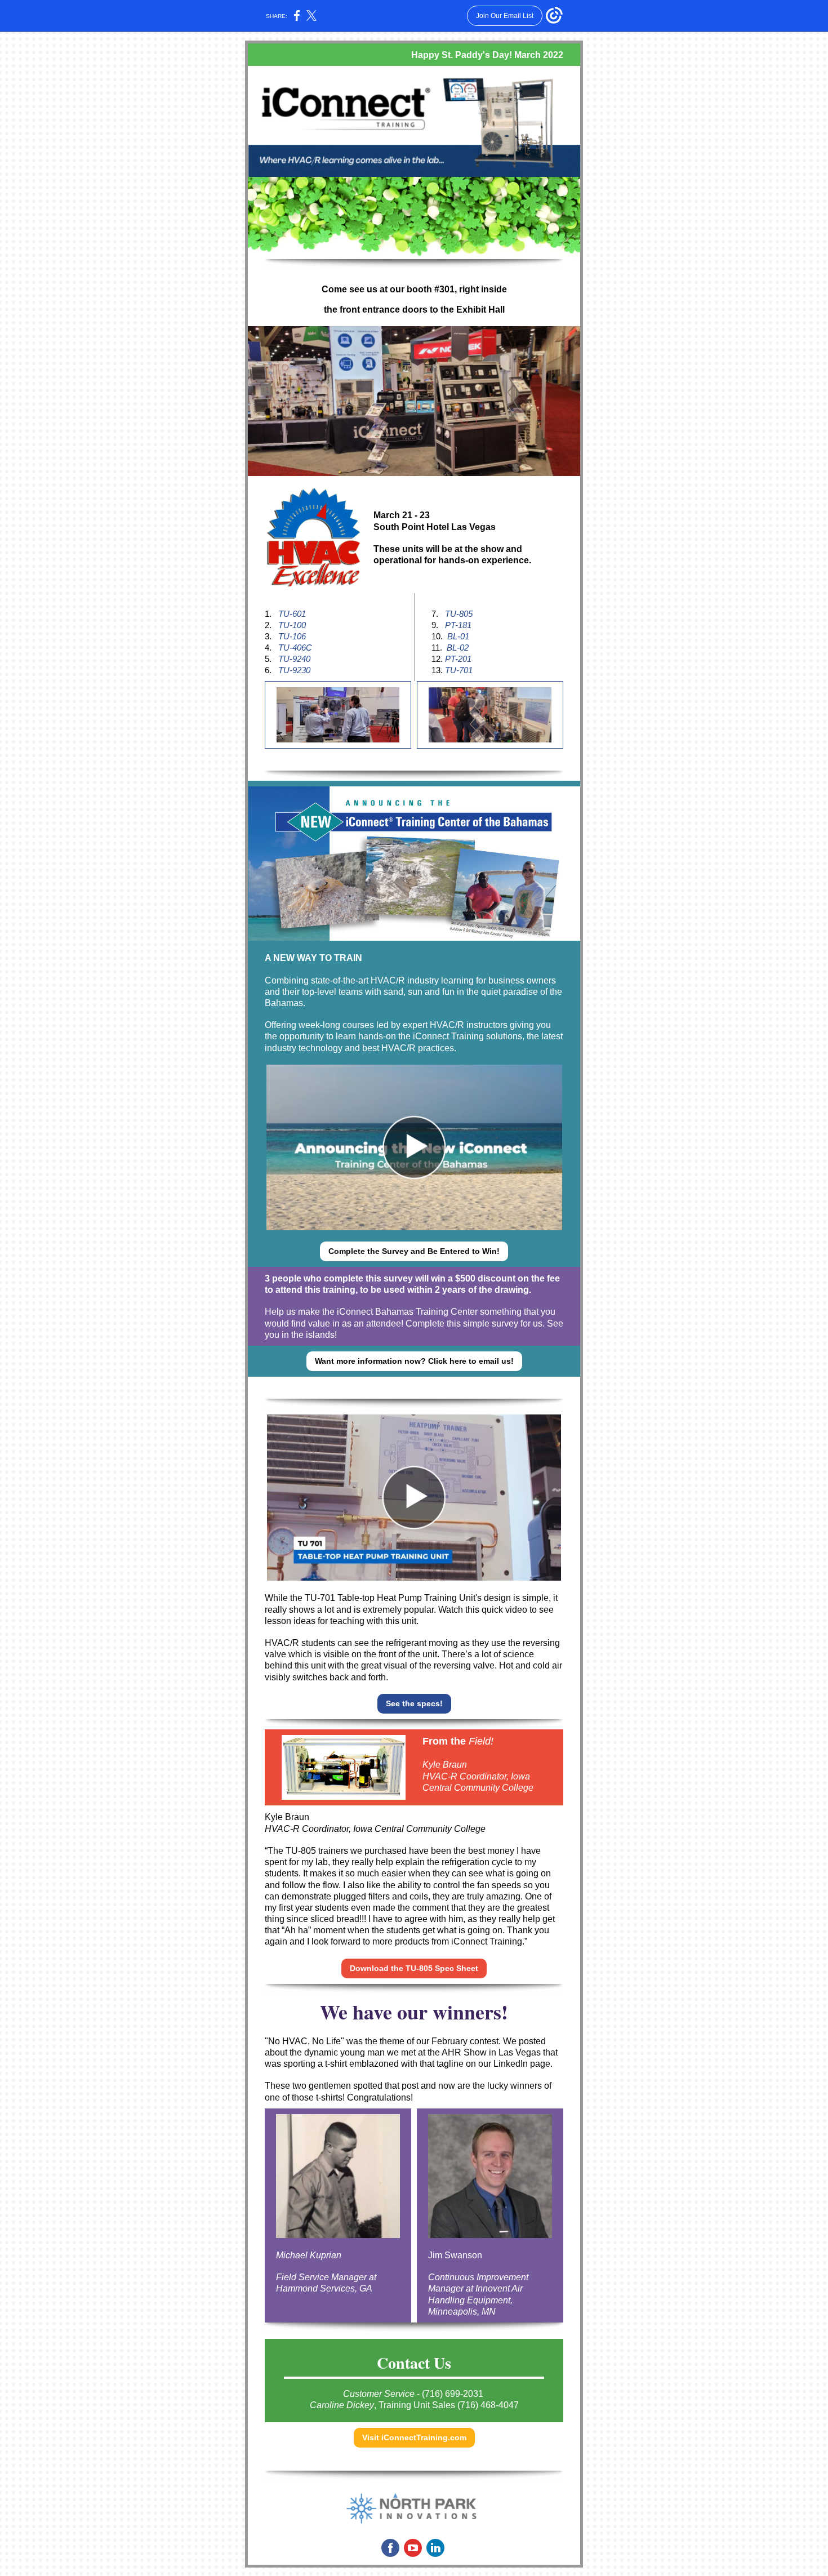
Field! (481, 1741)
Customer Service (379, 2394)
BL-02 (458, 648)
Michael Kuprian (309, 2255)
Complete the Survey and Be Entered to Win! (414, 1251)
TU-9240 (294, 659)
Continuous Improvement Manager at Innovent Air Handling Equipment (478, 2288)
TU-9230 (295, 670)
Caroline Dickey (342, 2405)
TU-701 (459, 670)
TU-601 (293, 614)
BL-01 (459, 636)
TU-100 (292, 625)
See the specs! (414, 1703)
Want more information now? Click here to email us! (414, 1361)
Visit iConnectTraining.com (414, 2437)
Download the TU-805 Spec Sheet (414, 1968)
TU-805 (460, 614)
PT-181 (458, 625)
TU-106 (293, 636)
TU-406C (299, 648)
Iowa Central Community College (419, 1829)
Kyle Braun (445, 1765)
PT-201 (458, 659)
